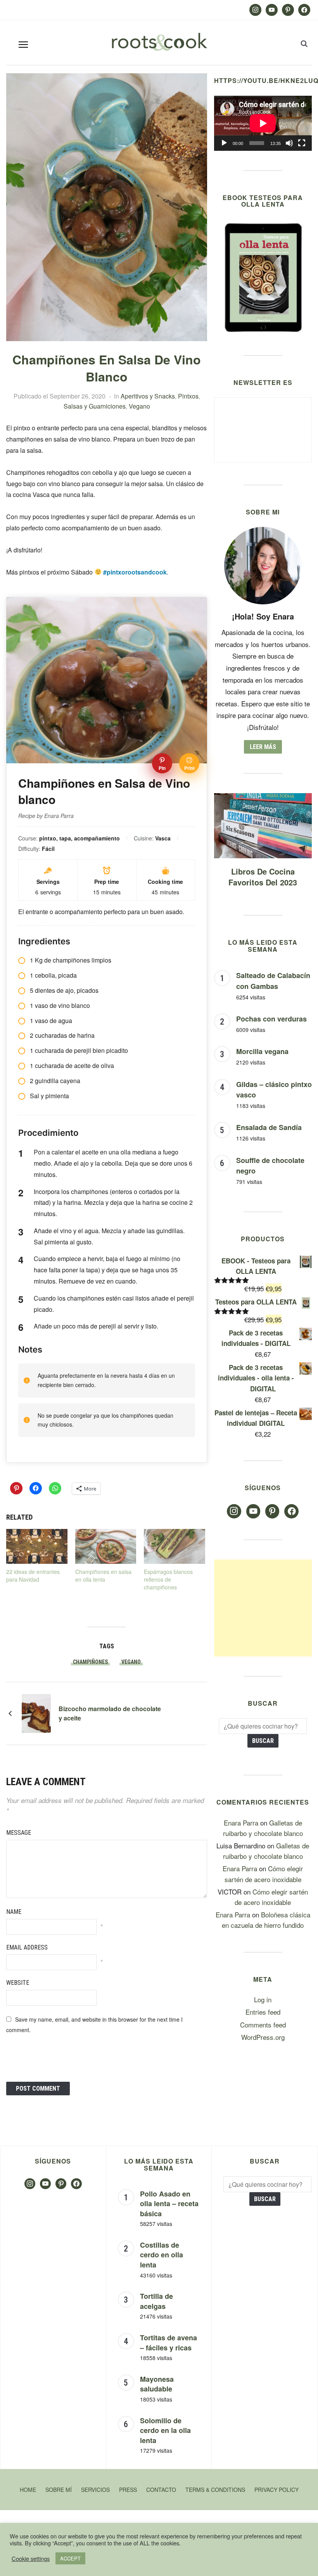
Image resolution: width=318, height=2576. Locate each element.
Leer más (263, 747)
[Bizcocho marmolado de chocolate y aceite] (36, 1712)
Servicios (95, 2490)
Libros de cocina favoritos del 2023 (263, 877)
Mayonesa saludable (157, 2384)
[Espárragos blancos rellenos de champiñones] (175, 1546)
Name (14, 1912)
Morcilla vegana (262, 1051)
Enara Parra (241, 1823)
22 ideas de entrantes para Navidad (33, 1575)
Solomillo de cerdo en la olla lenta (165, 2430)
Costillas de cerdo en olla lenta (162, 2255)
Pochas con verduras (271, 1019)
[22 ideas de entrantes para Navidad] (37, 1546)
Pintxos (188, 396)
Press (128, 2490)
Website (18, 1983)
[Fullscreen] (302, 143)
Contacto (161, 2490)
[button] (23, 45)
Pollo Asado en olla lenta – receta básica (169, 2204)
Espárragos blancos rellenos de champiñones (168, 1579)
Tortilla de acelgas (156, 2301)
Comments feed (263, 2025)
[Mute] (289, 143)
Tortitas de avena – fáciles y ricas (169, 2343)
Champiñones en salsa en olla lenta (103, 1575)
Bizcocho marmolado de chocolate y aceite (110, 1713)
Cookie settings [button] (31, 2559)
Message (19, 1833)
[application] (263, 123)
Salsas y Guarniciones (95, 406)
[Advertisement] (263, 1608)
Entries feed (263, 2012)
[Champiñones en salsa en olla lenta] (106, 1546)
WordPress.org (263, 2037)
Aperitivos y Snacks (148, 396)
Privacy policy (277, 2490)
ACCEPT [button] (70, 2558)
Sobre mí (59, 2490)
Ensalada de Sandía (269, 1127)
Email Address (27, 1947)
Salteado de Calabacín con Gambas (273, 981)
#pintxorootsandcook (135, 572)
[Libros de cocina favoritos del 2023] (263, 798)
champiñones (90, 1662)
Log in (263, 1999)
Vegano (139, 406)
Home (28, 2490)
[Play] (224, 143)
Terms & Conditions (215, 2490)
